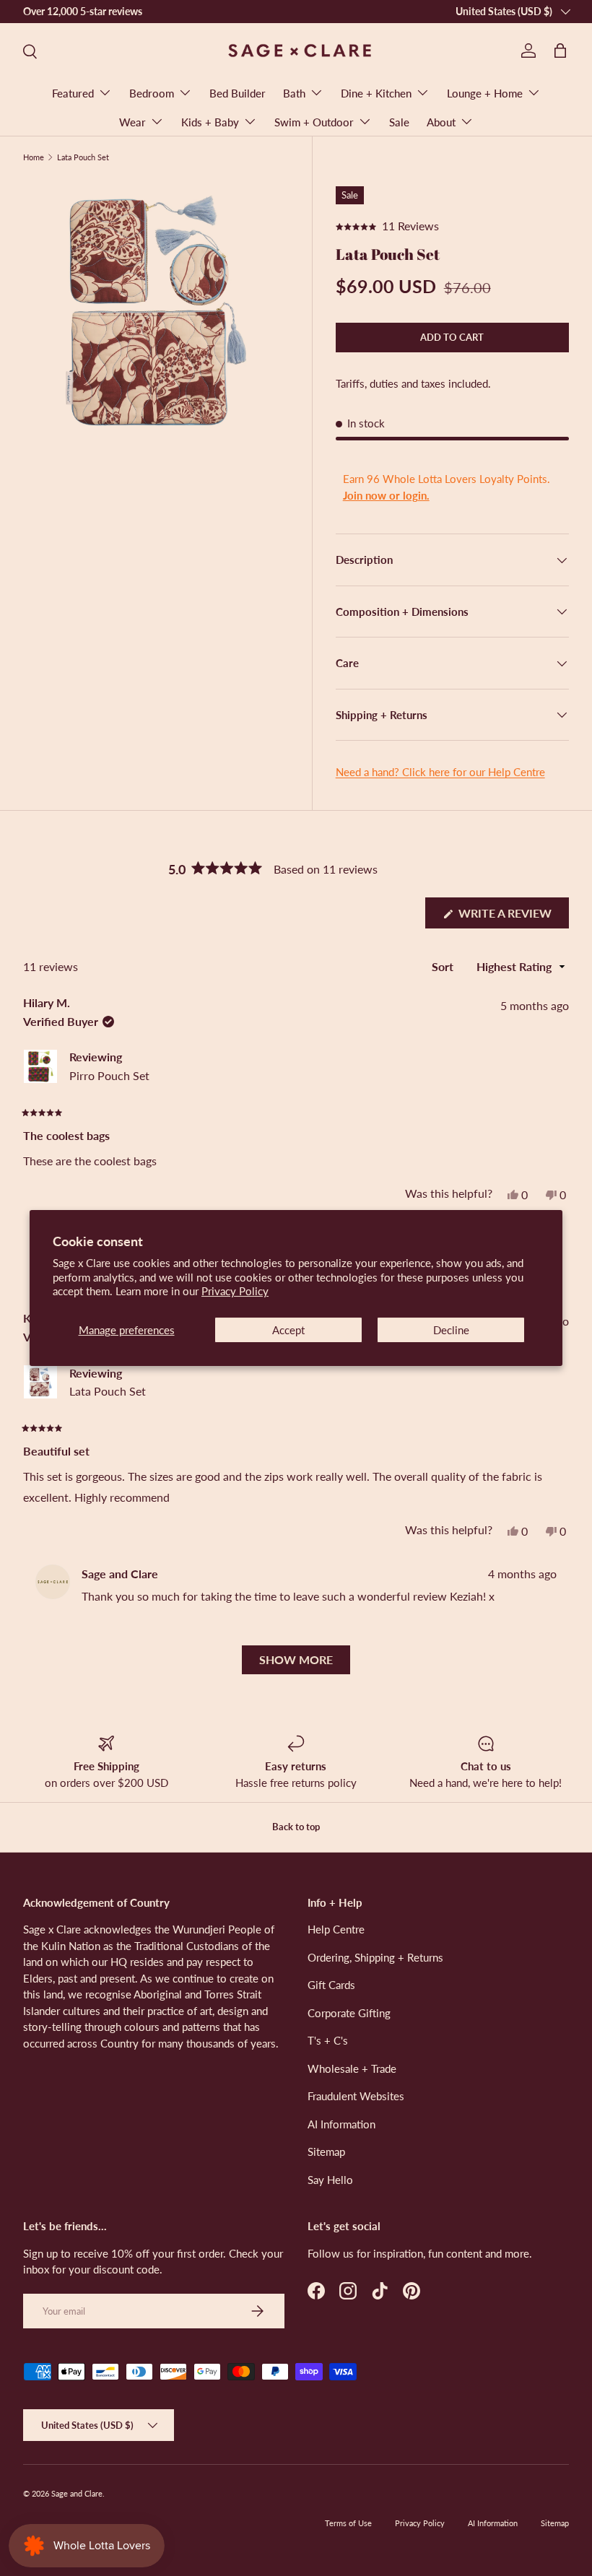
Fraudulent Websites (356, 2096)
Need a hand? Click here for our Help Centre (440, 772)
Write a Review (509, 917)
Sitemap (326, 2151)
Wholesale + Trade (352, 2068)
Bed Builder (238, 93)
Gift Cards (331, 1985)
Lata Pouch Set (83, 157)
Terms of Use (348, 2523)
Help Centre (336, 1929)
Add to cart (452, 337)
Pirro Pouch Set (109, 1075)
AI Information (341, 2124)
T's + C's (328, 2040)
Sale (399, 122)
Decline (451, 1330)
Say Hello (330, 2180)
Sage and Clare (77, 2493)
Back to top (296, 1827)
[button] (560, 51)
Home (34, 157)
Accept (288, 1330)
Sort (444, 966)
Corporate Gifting (349, 2013)
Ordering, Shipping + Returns (375, 1957)
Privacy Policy (235, 1291)
